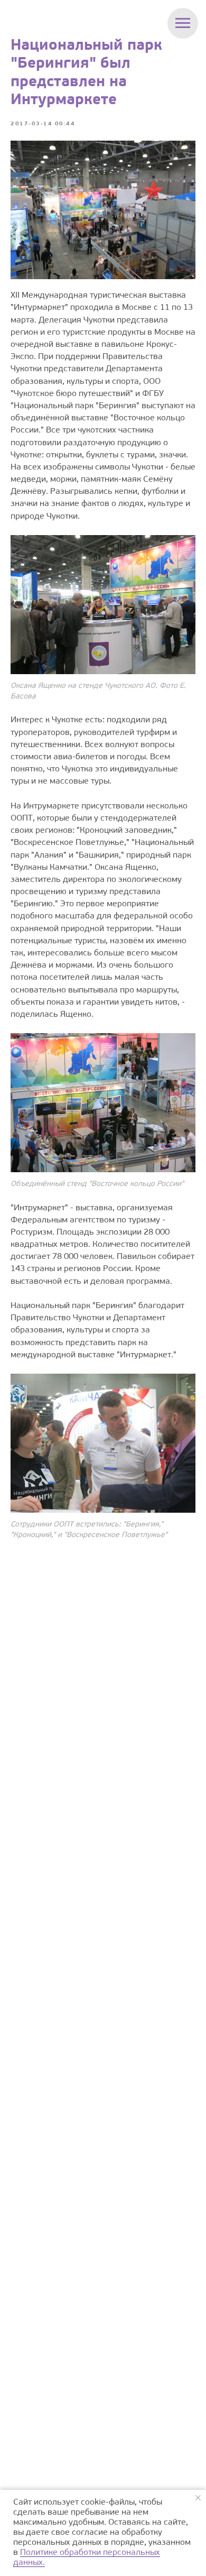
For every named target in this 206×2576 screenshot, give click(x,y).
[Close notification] (198, 2498)
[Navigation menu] (183, 23)
